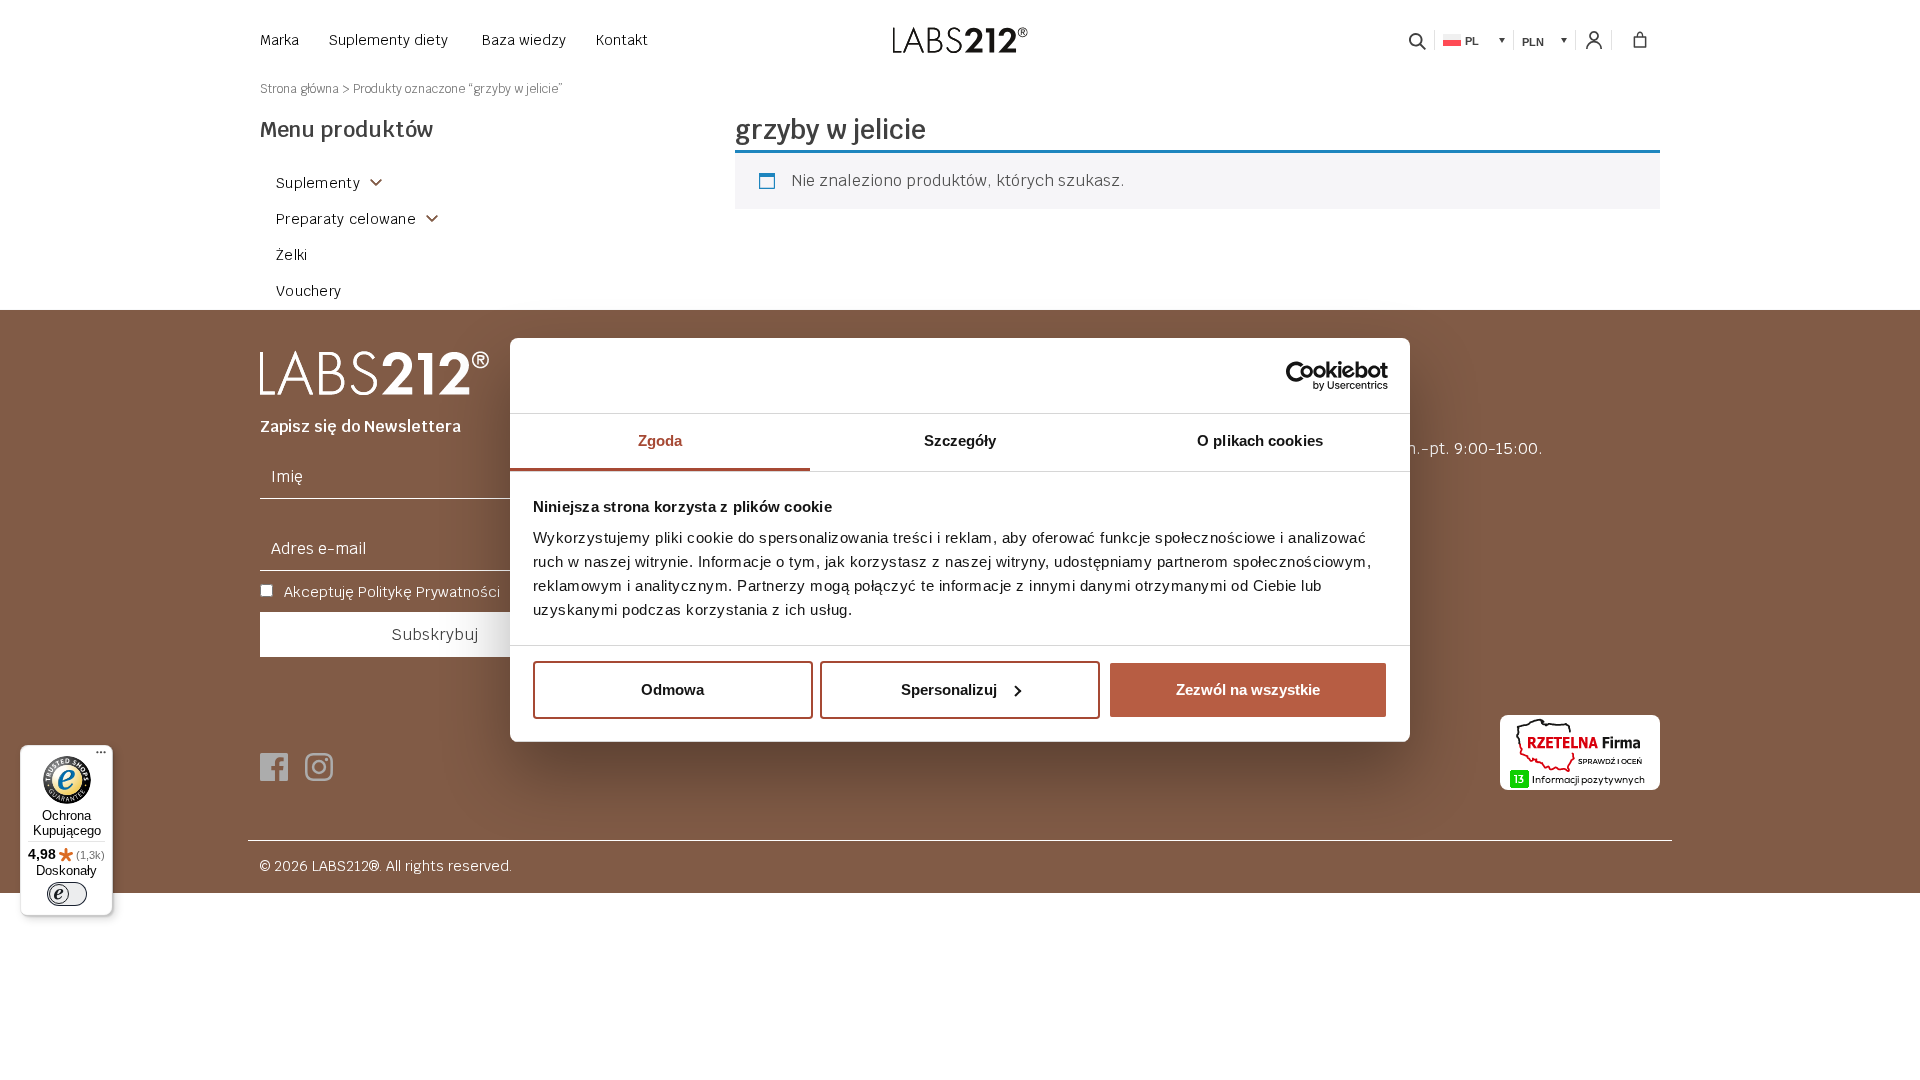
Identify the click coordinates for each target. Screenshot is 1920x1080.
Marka (279, 40)
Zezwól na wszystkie (1248, 689)
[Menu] (101, 757)
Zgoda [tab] (660, 440)
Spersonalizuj (949, 689)
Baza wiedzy (524, 40)
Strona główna (299, 89)
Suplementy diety (388, 40)
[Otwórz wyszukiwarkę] (1417, 40)
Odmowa (672, 689)
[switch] (67, 894)
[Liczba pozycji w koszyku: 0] (1640, 40)
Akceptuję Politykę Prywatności (390, 591)
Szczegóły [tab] (960, 440)
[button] (1474, 39)
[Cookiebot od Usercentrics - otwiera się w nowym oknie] (1300, 376)
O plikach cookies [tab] (1260, 440)
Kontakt (622, 40)
